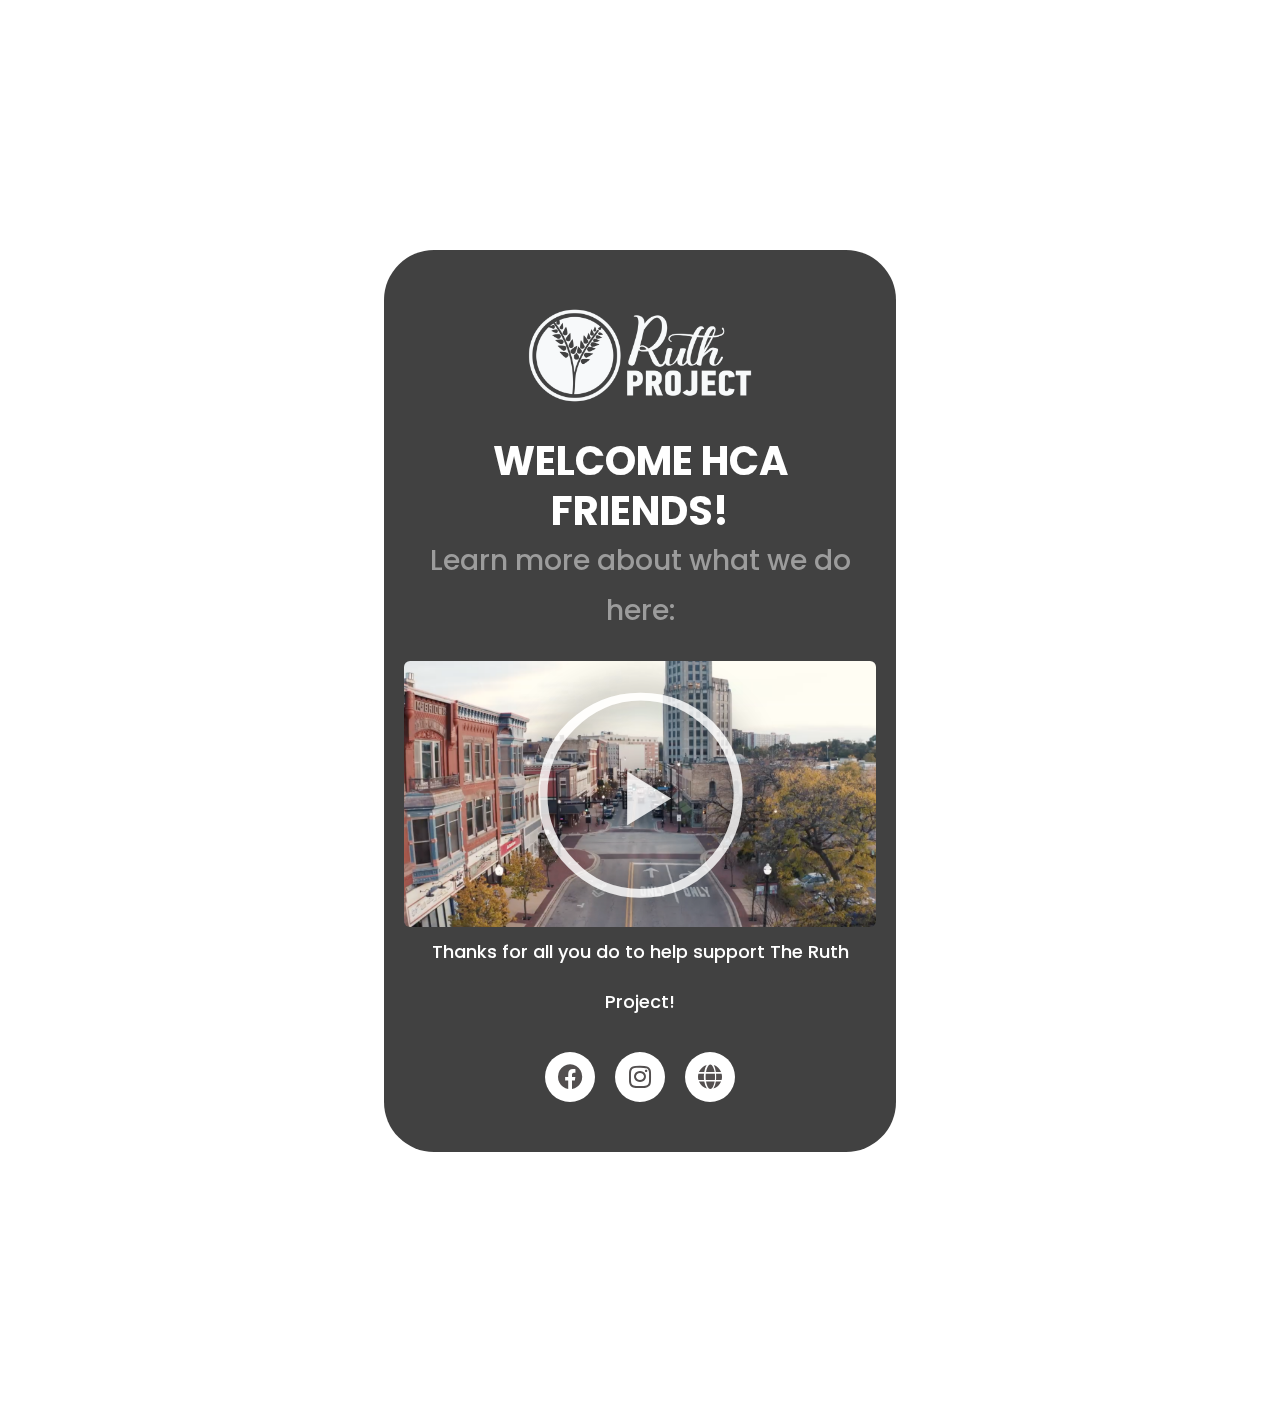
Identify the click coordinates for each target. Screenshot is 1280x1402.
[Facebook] (570, 1077)
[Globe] (710, 1077)
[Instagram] (640, 1077)
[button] (640, 793)
